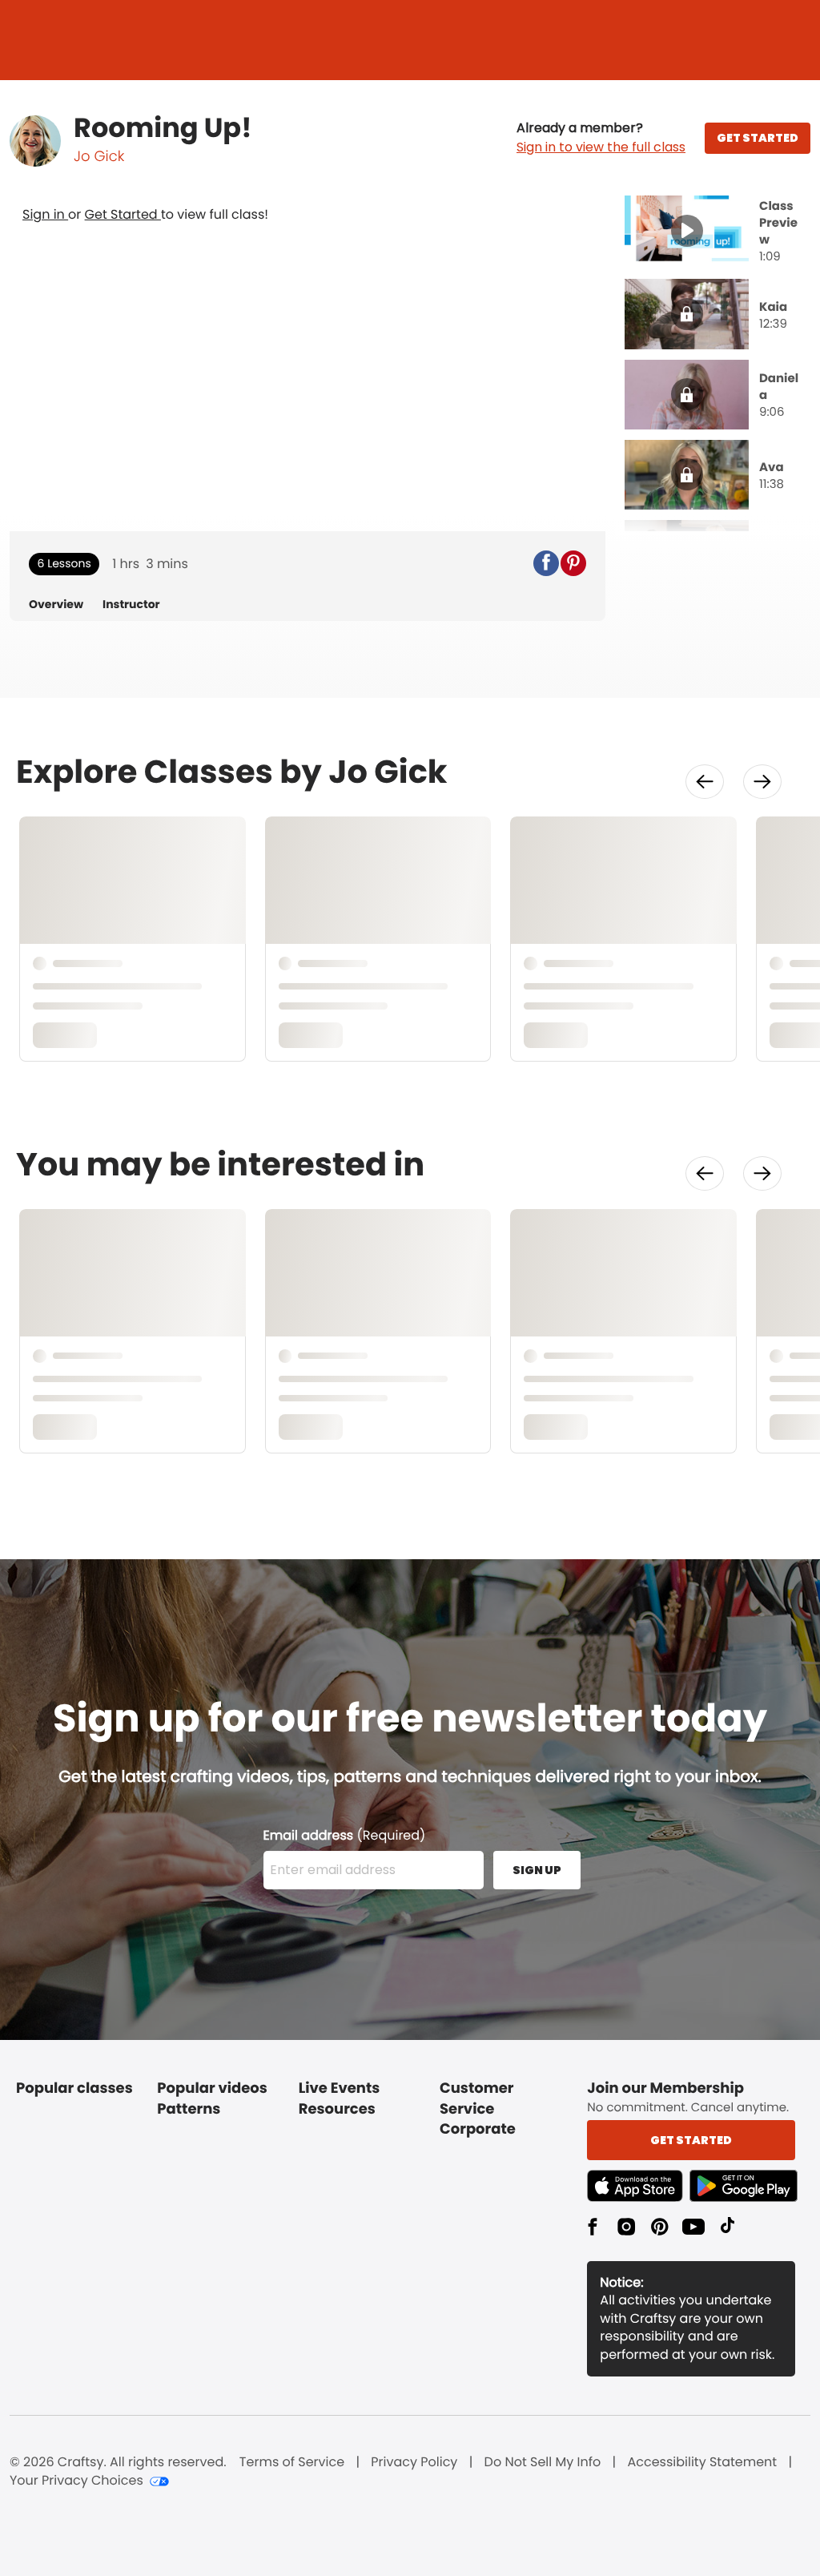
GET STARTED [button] (758, 138)
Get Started (123, 214)
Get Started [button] (691, 2140)
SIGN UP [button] (537, 1870)
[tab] (717, 232)
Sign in (45, 214)
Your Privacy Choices (76, 2481)
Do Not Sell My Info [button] (543, 2462)
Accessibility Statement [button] (702, 2462)
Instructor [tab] (131, 605)
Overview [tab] (56, 605)
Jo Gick (99, 157)
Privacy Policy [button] (414, 2462)
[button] (601, 138)
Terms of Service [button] (292, 2462)
